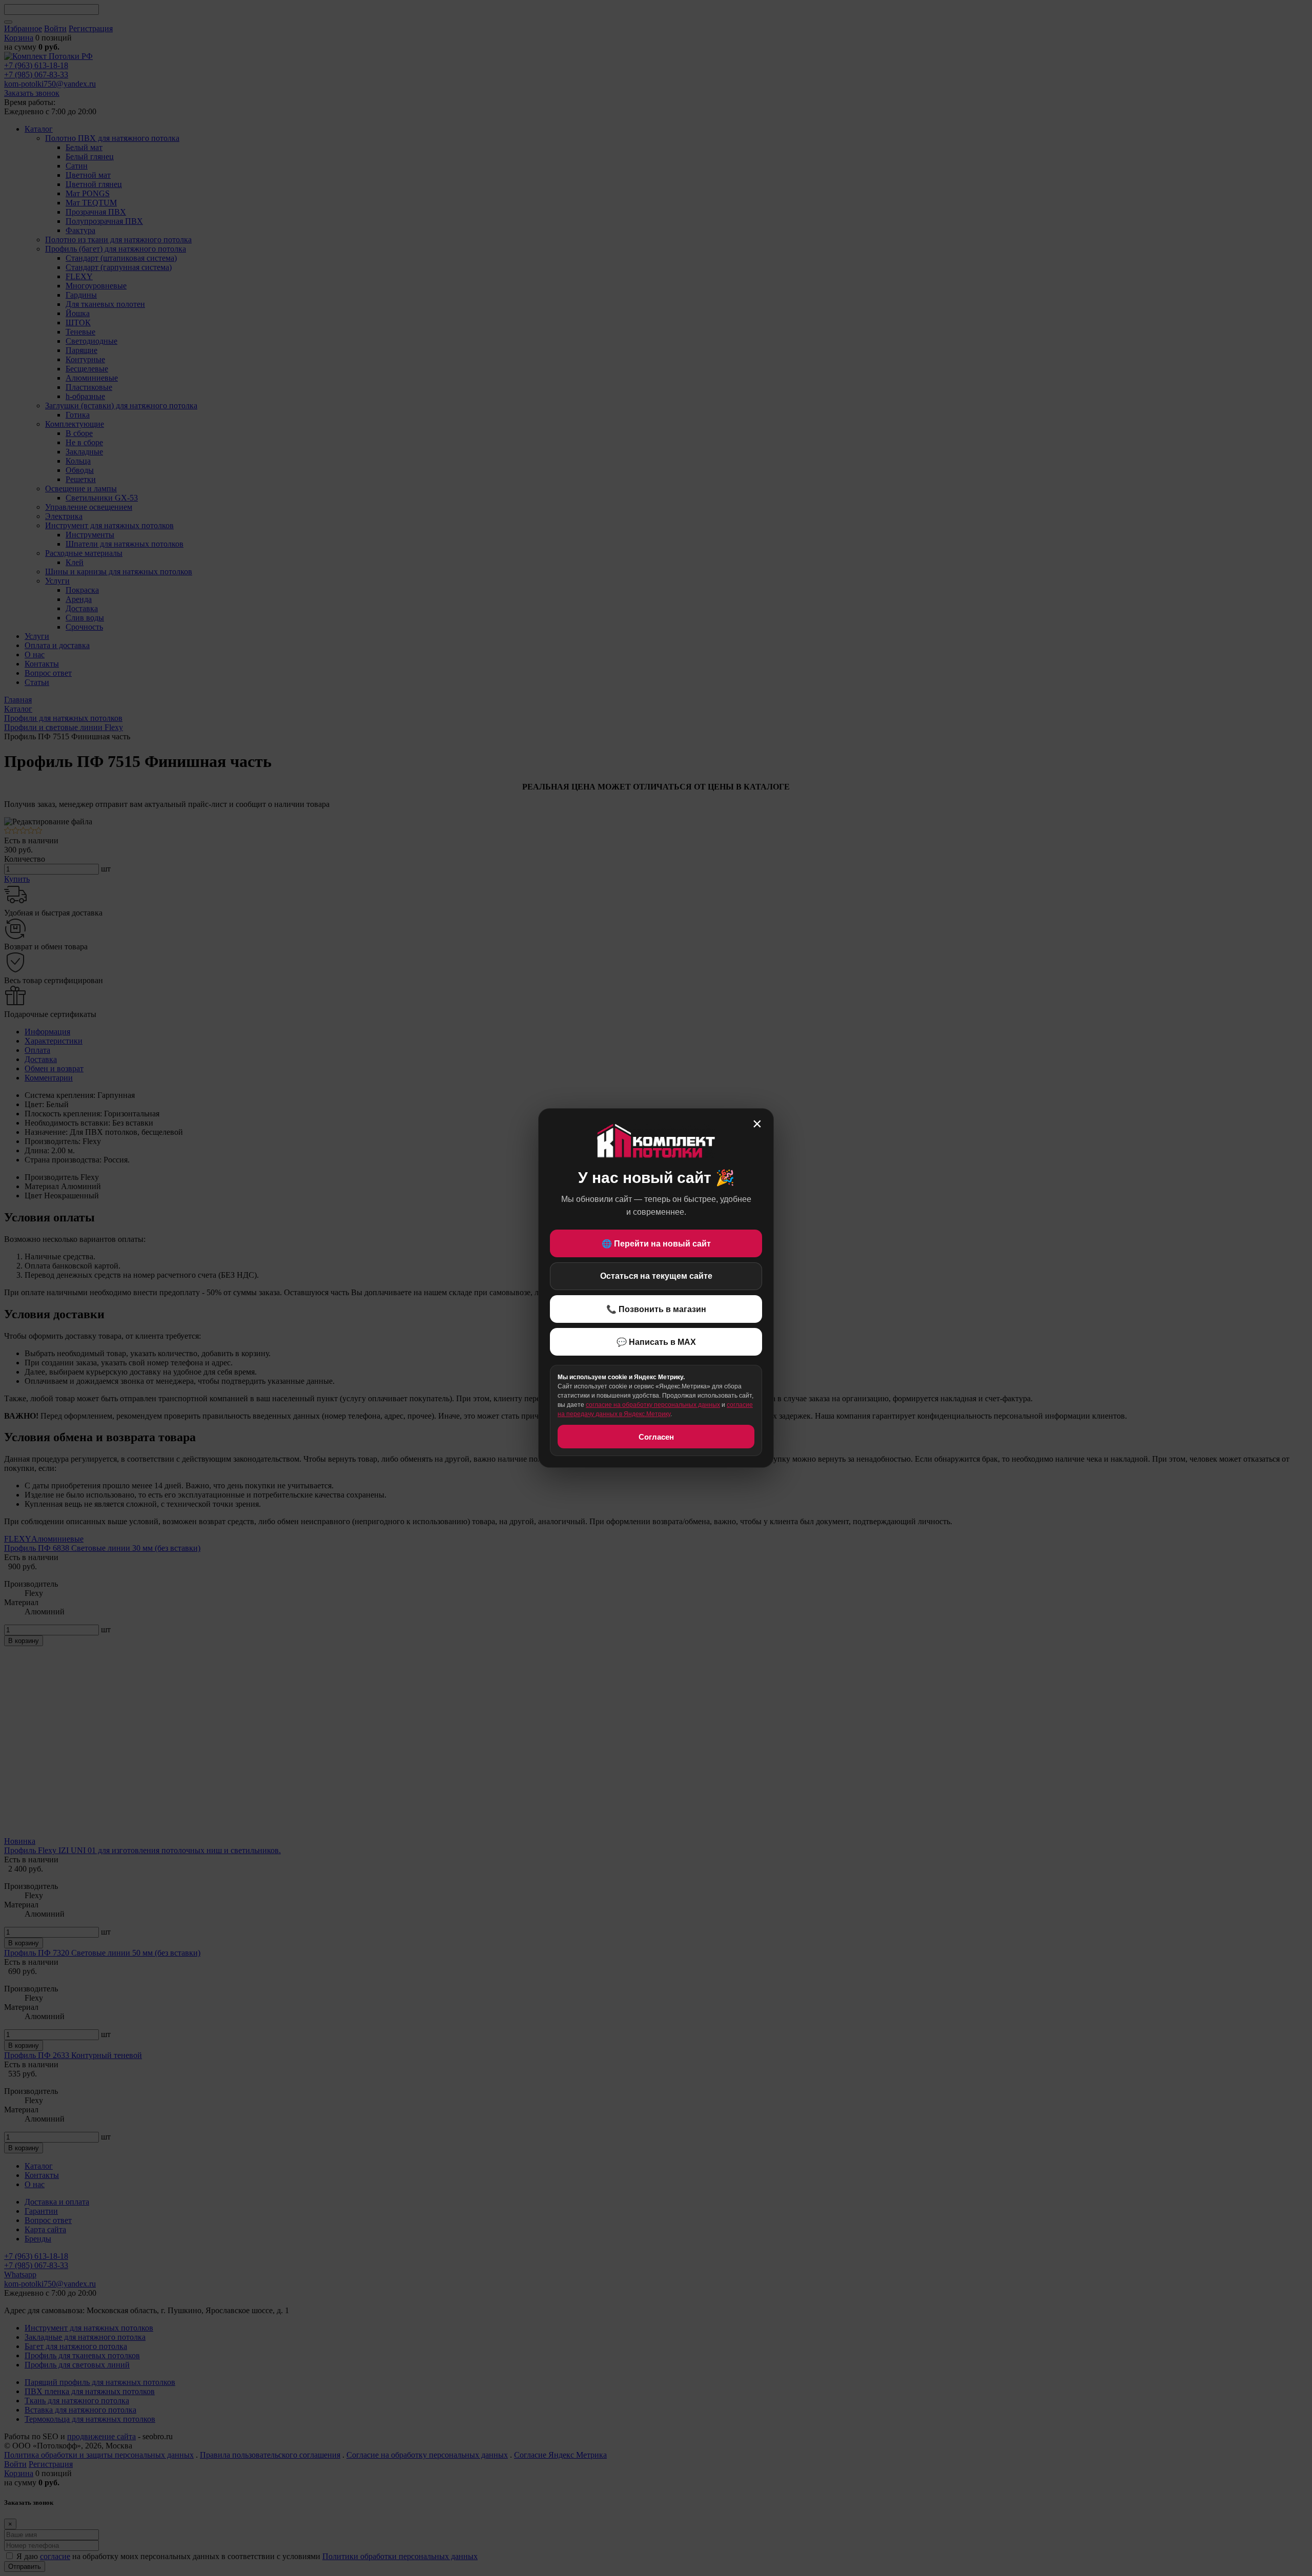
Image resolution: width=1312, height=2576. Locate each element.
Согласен (656, 1437)
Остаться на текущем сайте (656, 1276)
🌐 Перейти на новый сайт (656, 1244)
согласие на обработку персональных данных (653, 1405)
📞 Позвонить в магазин (656, 1309)
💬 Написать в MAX (656, 1342)
